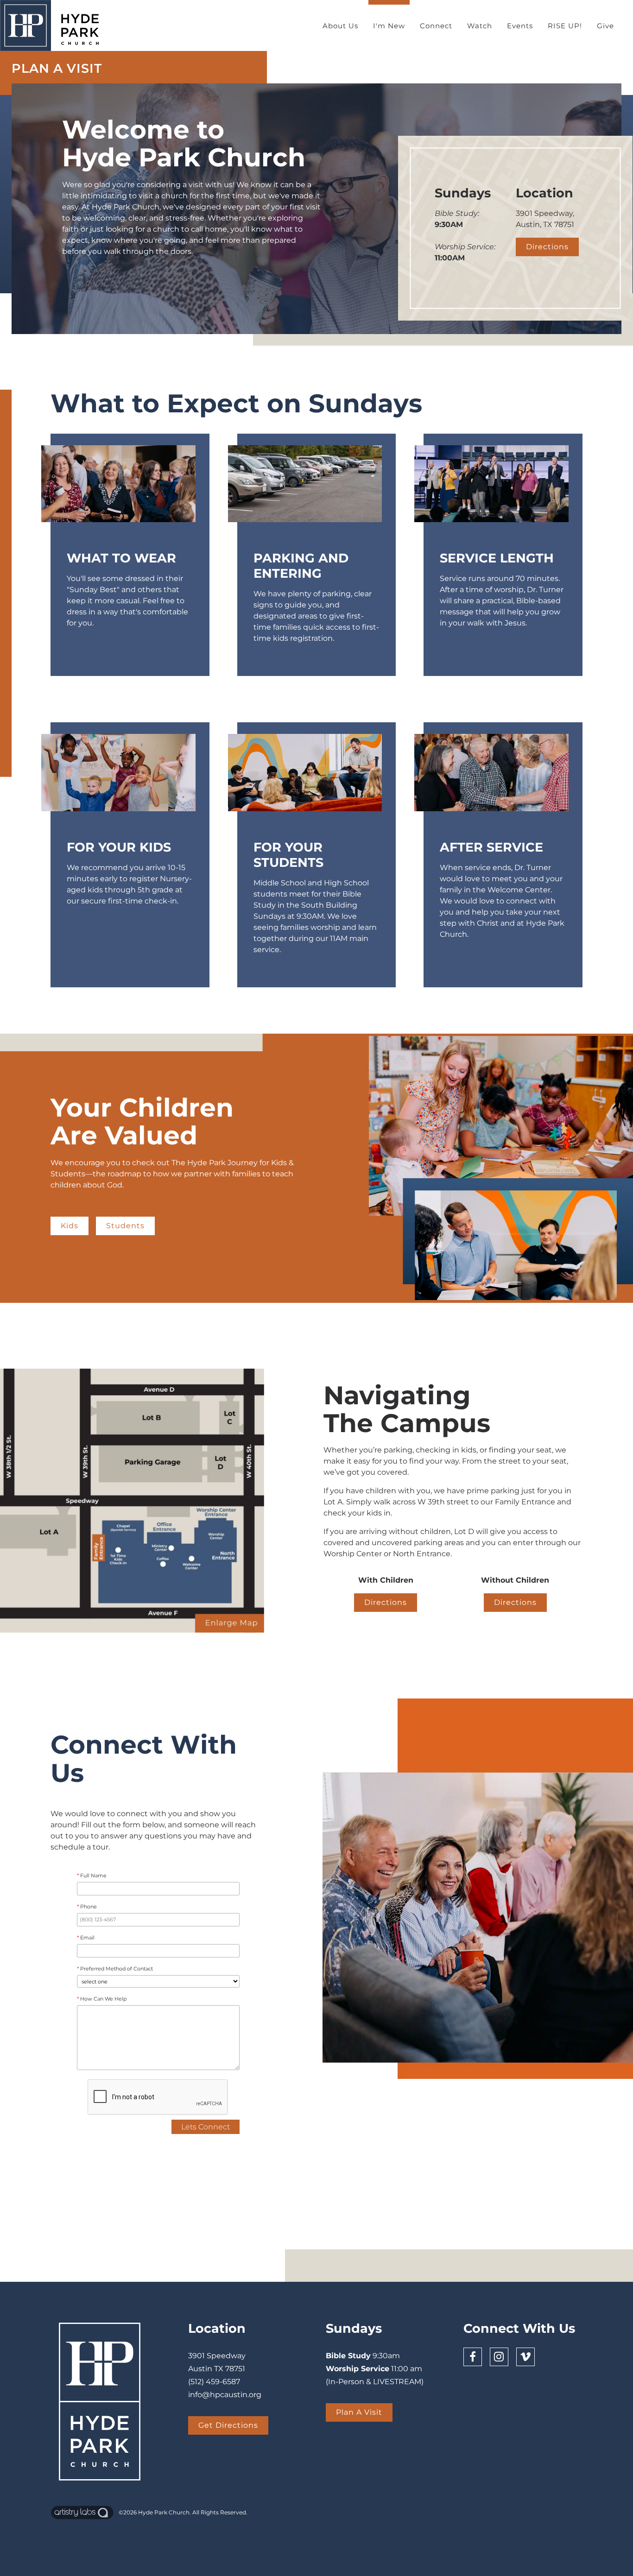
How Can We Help (102, 1999)
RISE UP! (565, 26)
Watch (480, 26)
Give (605, 26)
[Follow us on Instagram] (499, 2357)
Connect (436, 26)
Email (86, 1938)
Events (520, 26)
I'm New (389, 26)
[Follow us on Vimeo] (525, 2357)
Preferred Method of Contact (115, 1969)
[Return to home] (54, 25)
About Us (340, 26)
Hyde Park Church (164, 2512)
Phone (87, 1907)
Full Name (92, 1876)
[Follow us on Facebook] (473, 2357)
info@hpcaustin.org (225, 2395)
